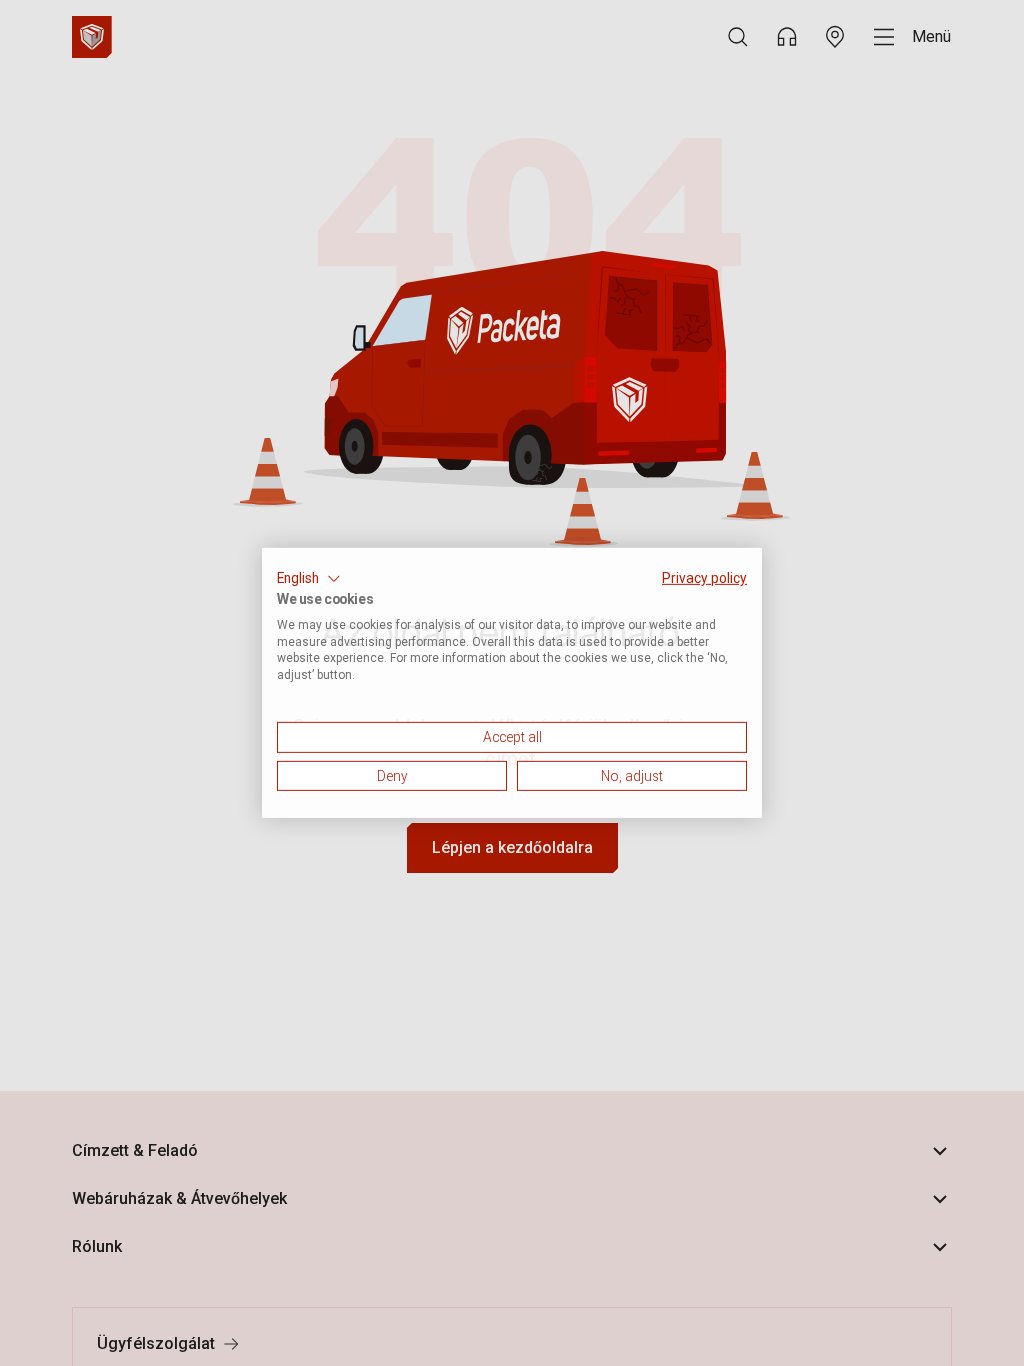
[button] (309, 579)
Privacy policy (704, 578)
